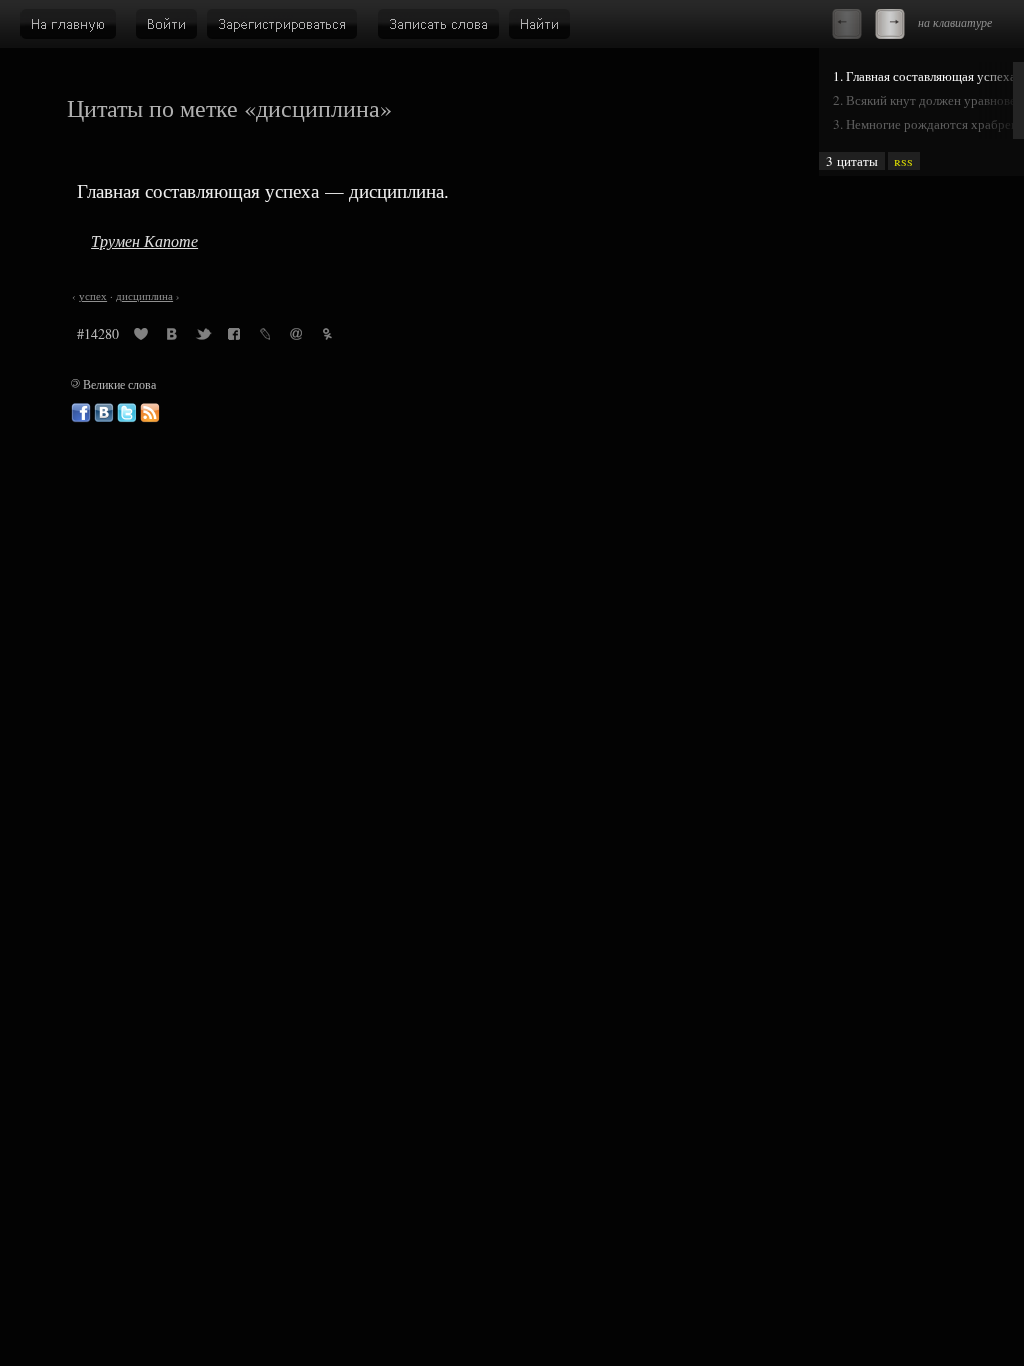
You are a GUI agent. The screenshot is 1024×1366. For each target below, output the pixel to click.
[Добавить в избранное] (141, 337)
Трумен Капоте (144, 240)
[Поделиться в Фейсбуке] (234, 337)
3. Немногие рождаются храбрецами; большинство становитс (928, 124)
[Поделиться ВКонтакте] (172, 337)
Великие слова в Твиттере (127, 413)
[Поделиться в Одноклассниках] (327, 337)
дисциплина (144, 296)
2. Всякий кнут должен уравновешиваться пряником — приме (928, 100)
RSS (903, 161)
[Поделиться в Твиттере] (203, 337)
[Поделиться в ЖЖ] (265, 337)
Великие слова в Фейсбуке (81, 413)
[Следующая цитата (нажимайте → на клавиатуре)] (890, 24)
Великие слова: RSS (150, 413)
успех (93, 296)
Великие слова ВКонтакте (104, 413)
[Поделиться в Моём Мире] (296, 337)
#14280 (98, 333)
